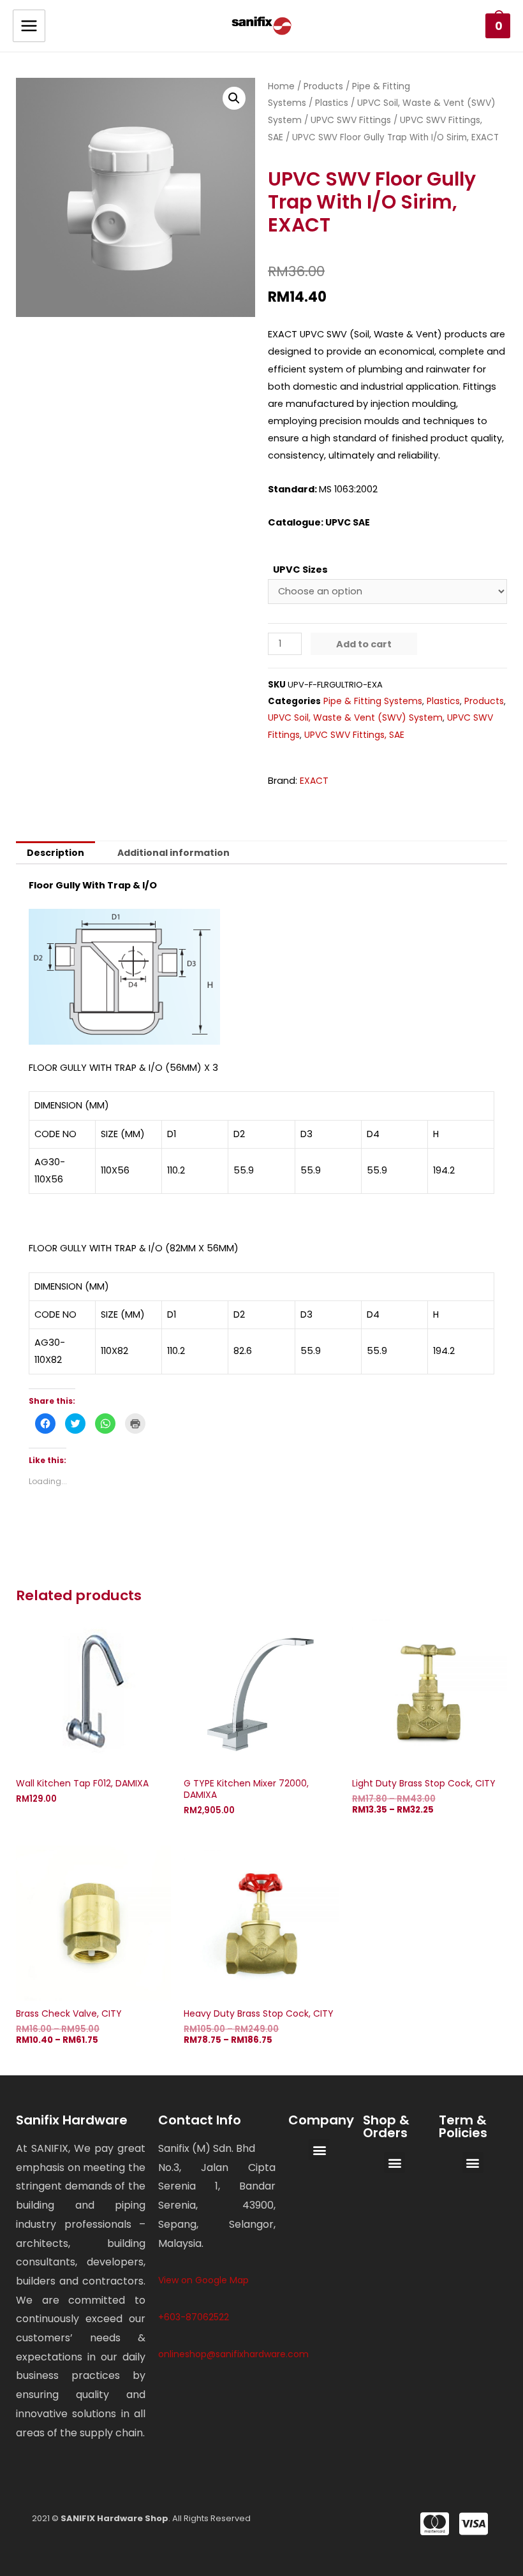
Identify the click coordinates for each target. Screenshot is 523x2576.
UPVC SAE (348, 522)
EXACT (314, 781)
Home (281, 86)
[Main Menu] (29, 26)
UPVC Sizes (300, 570)
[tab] (55, 853)
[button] (319, 2150)
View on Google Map (203, 2280)
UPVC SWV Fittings (351, 120)
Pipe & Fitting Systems (373, 701)
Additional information (173, 853)
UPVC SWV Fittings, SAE (354, 735)
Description (55, 853)
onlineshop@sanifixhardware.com (233, 2354)
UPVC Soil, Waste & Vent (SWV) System (355, 718)
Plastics (332, 103)
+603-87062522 (194, 2317)
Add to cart (364, 644)
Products (323, 86)
